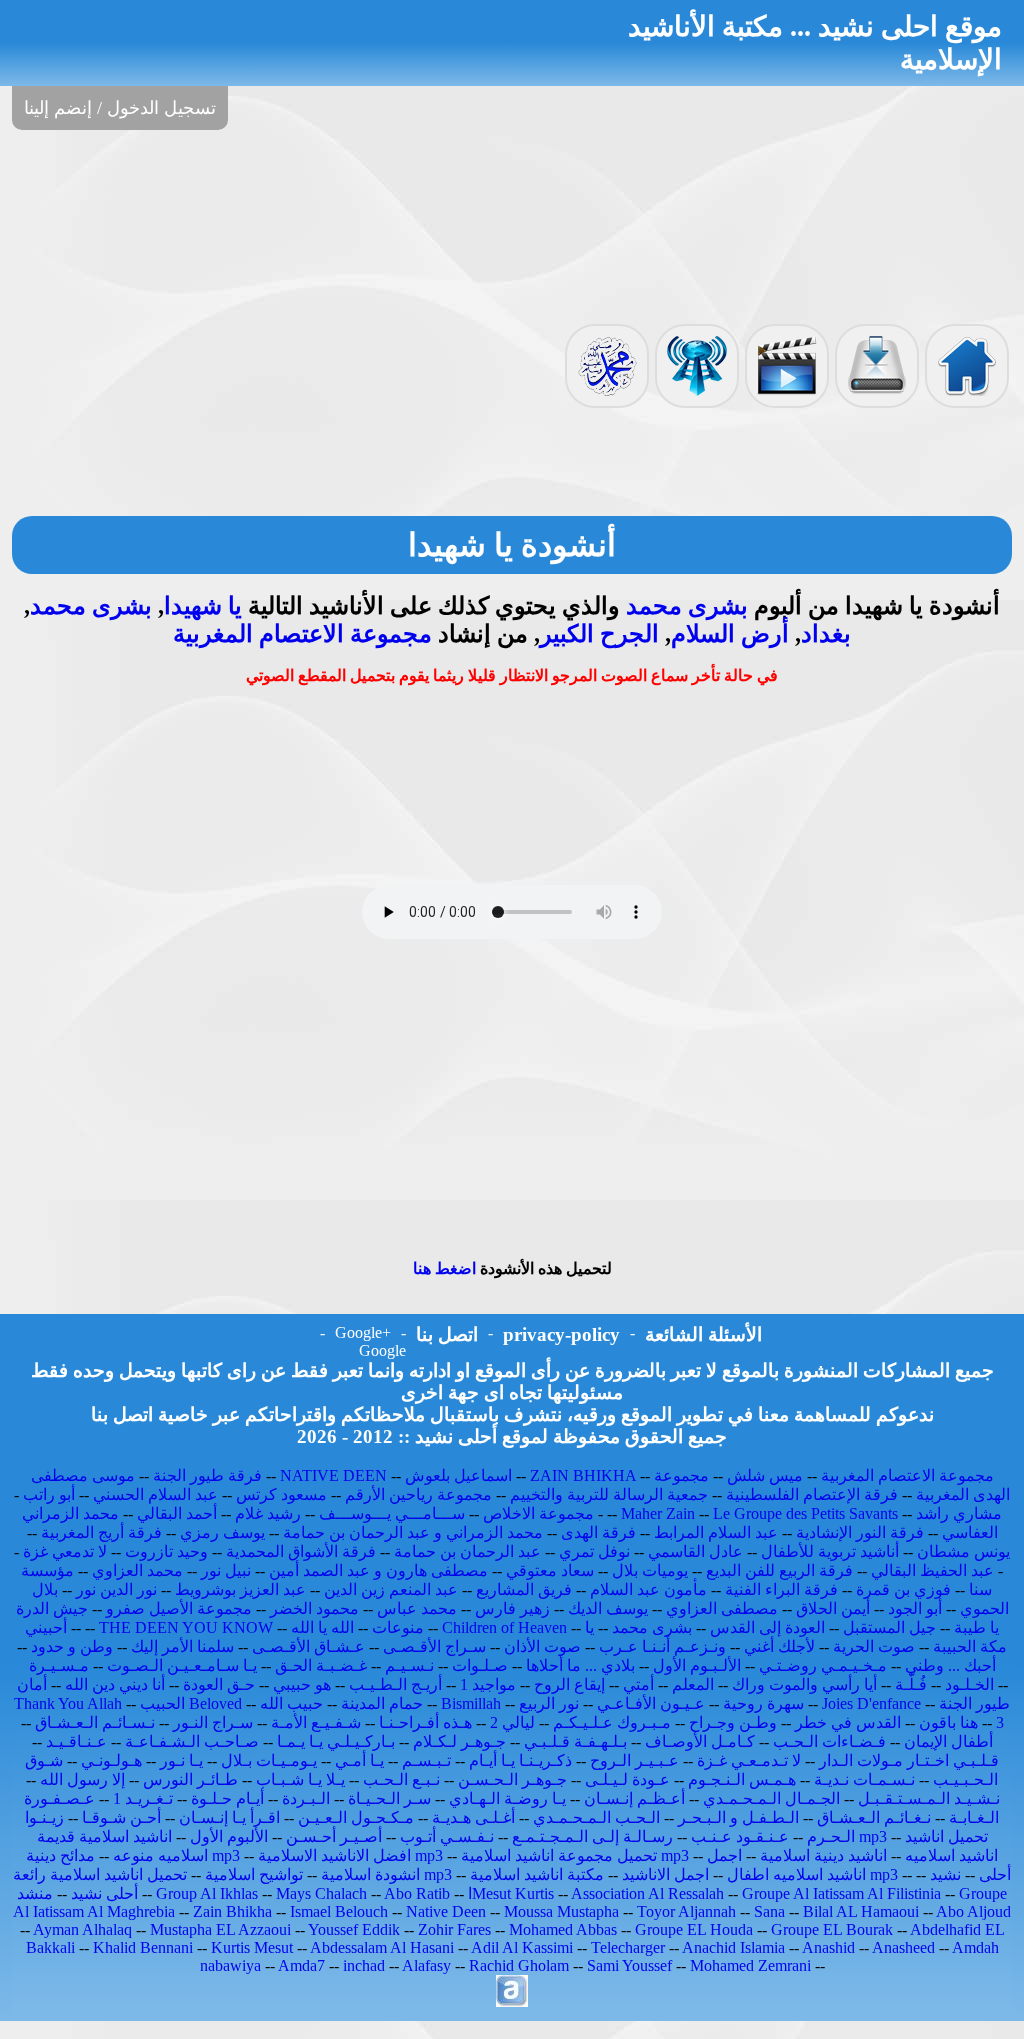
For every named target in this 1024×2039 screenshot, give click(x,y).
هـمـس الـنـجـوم (742, 1779)
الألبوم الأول (229, 1836)
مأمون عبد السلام (648, 1589)
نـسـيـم (409, 1665)
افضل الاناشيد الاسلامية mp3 (350, 1855)
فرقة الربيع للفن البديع (779, 1570)
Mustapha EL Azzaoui (220, 1929)
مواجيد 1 (488, 1684)
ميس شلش (765, 1475)
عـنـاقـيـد (76, 1741)
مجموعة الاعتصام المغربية (302, 634)
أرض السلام (730, 634)
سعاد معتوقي (550, 1570)
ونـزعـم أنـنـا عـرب (662, 1646)
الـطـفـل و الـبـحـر (738, 1817)
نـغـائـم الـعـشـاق (874, 1817)
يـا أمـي (359, 1760)
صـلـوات (480, 1665)
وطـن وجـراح (733, 1722)
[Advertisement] (512, 225)
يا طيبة (976, 1627)
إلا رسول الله (82, 1779)
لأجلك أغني (779, 1646)
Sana (769, 1911)
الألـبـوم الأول (697, 1665)
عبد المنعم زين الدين (391, 1589)
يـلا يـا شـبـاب (300, 1779)
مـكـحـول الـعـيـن (356, 1817)
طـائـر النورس (190, 1779)
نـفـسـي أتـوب (447, 1836)
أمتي (638, 1684)
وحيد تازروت (166, 1551)
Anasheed (903, 1947)
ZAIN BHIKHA (583, 1475)
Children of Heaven (504, 1627)
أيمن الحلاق (833, 1608)
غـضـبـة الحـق (321, 1665)
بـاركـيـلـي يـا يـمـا (336, 1741)
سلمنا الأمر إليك (182, 1646)
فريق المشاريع (524, 1589)
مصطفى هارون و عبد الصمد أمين (378, 1570)
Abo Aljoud (973, 1911)
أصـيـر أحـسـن (334, 1836)
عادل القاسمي (695, 1551)
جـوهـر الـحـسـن (512, 1779)
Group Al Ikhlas (207, 1893)
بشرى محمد (687, 606)
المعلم (693, 1684)
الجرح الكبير (599, 634)
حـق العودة (219, 1684)
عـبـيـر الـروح (634, 1760)
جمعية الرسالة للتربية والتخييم (609, 1494)
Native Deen (446, 1911)
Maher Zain (658, 1513)
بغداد (826, 634)
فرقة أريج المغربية (101, 1532)
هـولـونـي (111, 1760)
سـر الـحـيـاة (389, 1798)
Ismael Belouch (339, 1911)
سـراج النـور (213, 1722)
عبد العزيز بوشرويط (240, 1589)
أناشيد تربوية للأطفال (830, 1551)
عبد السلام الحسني (155, 1494)
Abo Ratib (417, 1893)
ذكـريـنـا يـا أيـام (520, 1760)
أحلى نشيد (104, 1893)
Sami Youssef (629, 1965)
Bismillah (471, 1703)
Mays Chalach (321, 1893)
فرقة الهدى (598, 1532)
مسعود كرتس (281, 1494)
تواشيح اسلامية (254, 1874)
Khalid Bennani (143, 1947)
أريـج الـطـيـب (395, 1684)
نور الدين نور (116, 1589)
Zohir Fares (454, 1929)
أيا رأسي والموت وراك (804, 1684)
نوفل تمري (594, 1551)
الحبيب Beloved (191, 1703)
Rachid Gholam (519, 1965)
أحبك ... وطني (950, 1665)
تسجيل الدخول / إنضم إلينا (120, 108)
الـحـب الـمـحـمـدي (596, 1817)
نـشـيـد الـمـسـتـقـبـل (929, 1798)
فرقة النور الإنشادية (860, 1532)
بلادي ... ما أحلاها (580, 1665)
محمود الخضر (314, 1608)
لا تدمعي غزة (65, 1551)
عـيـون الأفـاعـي (651, 1703)
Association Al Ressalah (647, 1893)
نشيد (945, 1874)
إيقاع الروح (569, 1684)
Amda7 (301, 1965)
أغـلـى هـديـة (473, 1817)
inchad (364, 1965)
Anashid (828, 1947)
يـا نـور (181, 1760)
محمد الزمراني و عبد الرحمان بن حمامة (413, 1532)
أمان (32, 1684)
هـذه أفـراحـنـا (425, 1722)
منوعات (398, 1627)
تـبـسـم (426, 1760)
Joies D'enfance (871, 1703)
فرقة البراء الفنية (781, 1589)
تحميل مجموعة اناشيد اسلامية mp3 (575, 1855)
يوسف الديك (608, 1608)
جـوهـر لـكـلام (459, 1741)
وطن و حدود (72, 1646)
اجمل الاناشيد (665, 1874)
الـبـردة (306, 1798)
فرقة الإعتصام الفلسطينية (812, 1494)
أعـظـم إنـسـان (634, 1798)
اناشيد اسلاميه (951, 1855)
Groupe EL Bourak (832, 1929)
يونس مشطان (963, 1551)
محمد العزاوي (137, 1570)
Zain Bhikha (232, 1911)
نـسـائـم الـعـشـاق (95, 1722)
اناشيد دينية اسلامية (823, 1855)
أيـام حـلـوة (227, 1798)
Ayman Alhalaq (82, 1929)
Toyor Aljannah (686, 1911)
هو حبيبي (302, 1684)
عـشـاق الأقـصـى (308, 1646)
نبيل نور (226, 1570)
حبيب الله (291, 1703)
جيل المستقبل (889, 1627)
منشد (35, 1893)
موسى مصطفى (83, 1475)
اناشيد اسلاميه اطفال (796, 1874)
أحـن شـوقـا (121, 1817)
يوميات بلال (650, 1570)
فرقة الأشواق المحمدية (301, 1551)
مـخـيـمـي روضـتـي (823, 1665)
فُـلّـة (911, 1684)
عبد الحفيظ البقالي (932, 1570)
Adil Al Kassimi (522, 1947)
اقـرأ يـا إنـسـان (229, 1817)
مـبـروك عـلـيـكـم (612, 1722)
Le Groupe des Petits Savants (807, 1513)
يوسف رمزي (222, 1532)
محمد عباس (417, 1608)
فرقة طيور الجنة (207, 1475)
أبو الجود (915, 1608)
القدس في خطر (848, 1722)
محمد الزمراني (70, 1513)
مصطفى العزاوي (722, 1608)
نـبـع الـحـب (401, 1779)
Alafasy (426, 1965)
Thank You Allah (68, 1703)
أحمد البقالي (177, 1513)
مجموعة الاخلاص (538, 1513)
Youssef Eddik (354, 1929)
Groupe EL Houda (694, 1929)
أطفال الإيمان (948, 1741)
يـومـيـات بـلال (269, 1760)
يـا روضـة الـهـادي (507, 1798)
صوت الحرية (874, 1646)
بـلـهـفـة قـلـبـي (575, 1741)
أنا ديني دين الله (115, 1684)
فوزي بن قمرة (903, 1589)
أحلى (995, 1874)
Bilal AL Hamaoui (861, 1911)
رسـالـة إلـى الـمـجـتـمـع (592, 1836)
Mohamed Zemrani (750, 1965)
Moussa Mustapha (561, 1911)
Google (382, 1350)
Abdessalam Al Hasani (382, 1947)
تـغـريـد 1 (143, 1798)
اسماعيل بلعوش (458, 1475)
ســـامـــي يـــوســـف (392, 1513)
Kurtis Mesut (252, 1947)
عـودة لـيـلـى (627, 1779)
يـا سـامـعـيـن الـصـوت (182, 1665)
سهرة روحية (763, 1703)
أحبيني (46, 1627)
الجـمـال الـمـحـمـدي (771, 1798)
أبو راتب (49, 1494)
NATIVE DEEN (333, 1475)
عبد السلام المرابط (716, 1532)
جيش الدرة (52, 1608)
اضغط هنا (444, 1268)
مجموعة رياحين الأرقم (418, 1494)
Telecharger (628, 1947)
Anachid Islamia (733, 1947)
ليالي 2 (512, 1722)
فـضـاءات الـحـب (829, 1741)
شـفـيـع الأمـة (316, 1722)
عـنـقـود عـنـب (740, 1836)
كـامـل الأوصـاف (700, 1741)
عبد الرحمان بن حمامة (467, 1551)
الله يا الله (322, 1627)
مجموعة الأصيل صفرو (179, 1608)
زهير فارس (512, 1608)
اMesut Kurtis (511, 1893)
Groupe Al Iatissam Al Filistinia (841, 1893)
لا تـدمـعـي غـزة (749, 1760)
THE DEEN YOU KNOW (186, 1627)
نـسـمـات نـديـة (864, 1779)
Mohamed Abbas (563, 1929)
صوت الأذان (542, 1646)
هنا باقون (948, 1722)
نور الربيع (549, 1703)
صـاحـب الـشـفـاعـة (192, 1741)
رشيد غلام (268, 1513)
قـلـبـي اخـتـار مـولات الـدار (909, 1760)
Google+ (363, 1332)
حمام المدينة (382, 1703)
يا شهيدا (203, 606)
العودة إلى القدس (767, 1627)
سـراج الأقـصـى (434, 1646)
